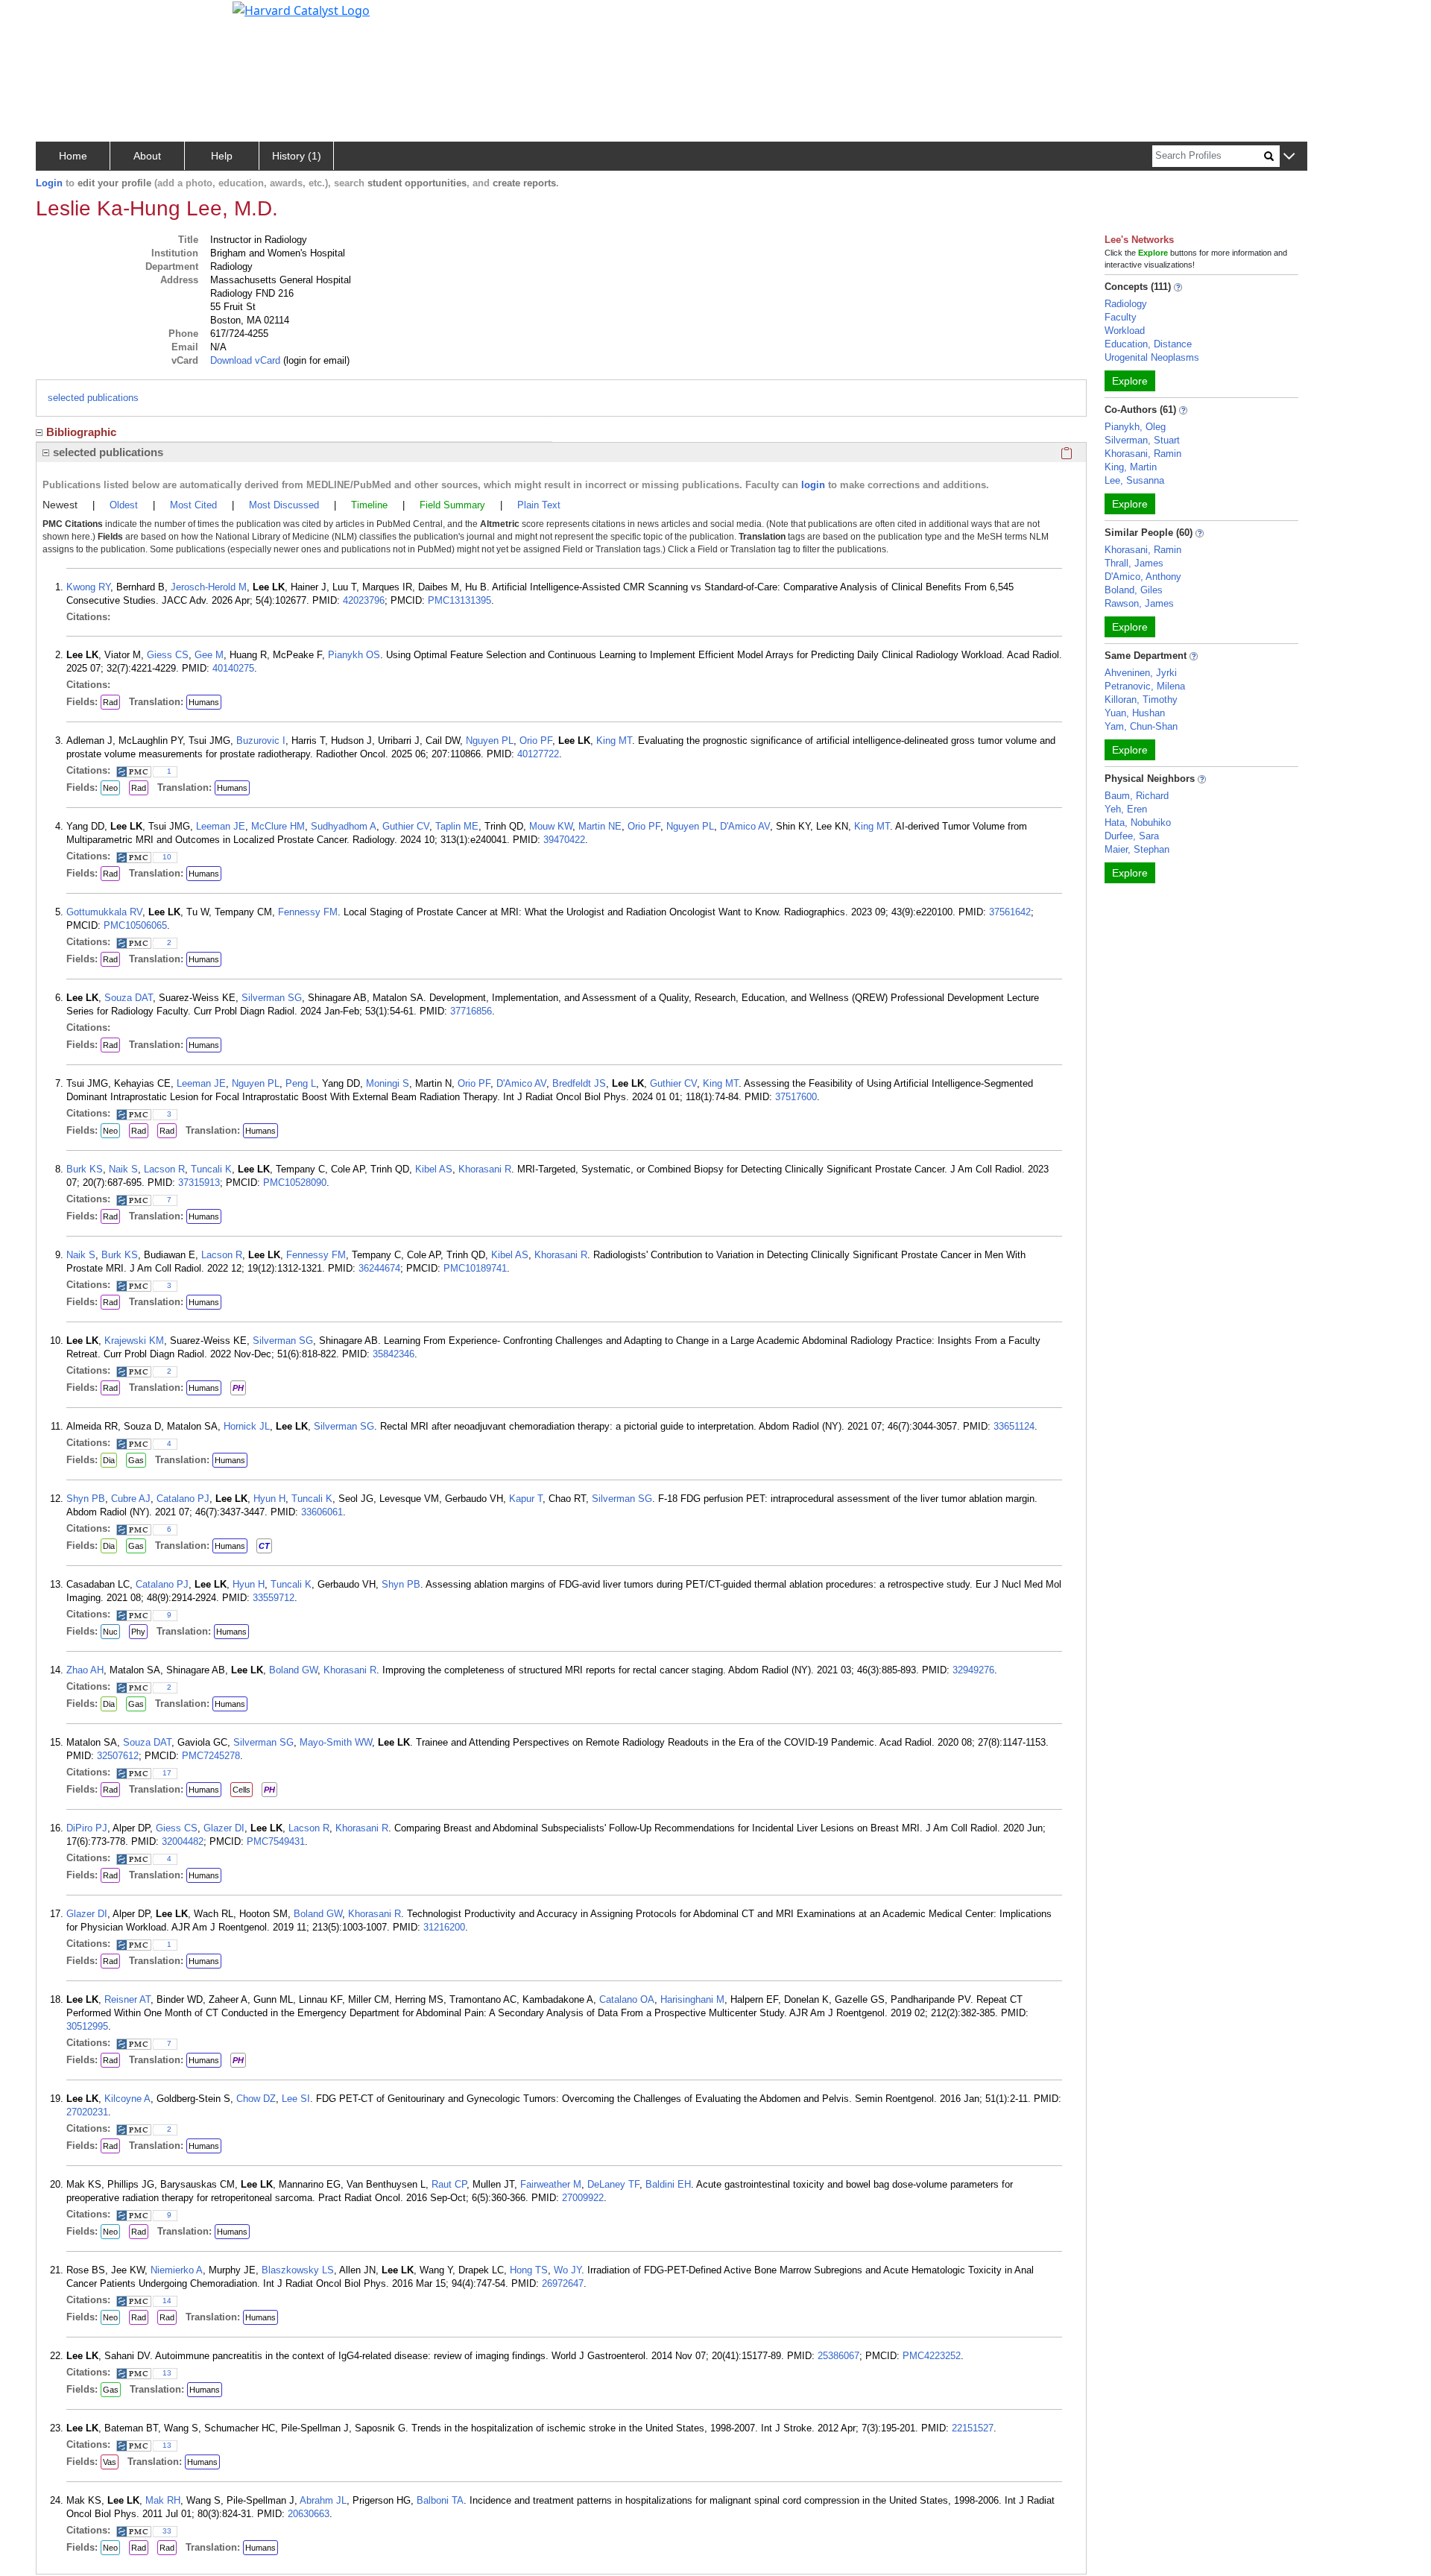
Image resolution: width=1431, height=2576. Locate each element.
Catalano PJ (183, 1499)
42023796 (364, 600)
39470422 (564, 840)
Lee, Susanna (1134, 480)
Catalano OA (627, 1999)
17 (167, 1773)
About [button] (147, 156)
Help (222, 156)
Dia (109, 1460)
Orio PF (536, 741)
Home (73, 156)
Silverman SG (272, 998)
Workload (1125, 331)
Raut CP (449, 2184)
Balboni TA (440, 2500)
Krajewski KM (134, 1341)
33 (167, 2531)
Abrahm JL (323, 2500)
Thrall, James (1134, 563)
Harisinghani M (692, 1999)
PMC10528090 (295, 1183)
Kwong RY (88, 587)
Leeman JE (221, 826)
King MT (614, 741)
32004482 (183, 1841)
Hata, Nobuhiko (1138, 823)
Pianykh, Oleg (1135, 427)
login (813, 485)
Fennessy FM (308, 912)
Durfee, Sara (1132, 836)
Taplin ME (457, 826)
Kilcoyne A (127, 2099)
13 (167, 2373)
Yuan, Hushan (1135, 713)
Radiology (1126, 304)
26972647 (563, 2283)
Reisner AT (127, 1999)
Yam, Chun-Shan (1141, 726)
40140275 (233, 668)
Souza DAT (129, 998)
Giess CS (168, 655)
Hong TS (529, 2270)
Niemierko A (177, 2270)
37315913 (199, 1183)
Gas (136, 1460)
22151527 (973, 2428)
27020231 (87, 2112)
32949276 (973, 1670)
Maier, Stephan (1137, 849)
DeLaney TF (613, 2184)
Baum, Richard (1137, 796)
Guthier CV (406, 826)
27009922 (583, 2198)
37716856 (471, 1011)
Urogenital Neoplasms (1152, 357)
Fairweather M (551, 2184)
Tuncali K (211, 1169)
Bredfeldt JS (579, 1083)
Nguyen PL (490, 741)
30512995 (87, 2026)
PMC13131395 (459, 600)
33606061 (322, 1512)
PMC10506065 (135, 925)
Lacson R (164, 1169)
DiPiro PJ (87, 1828)
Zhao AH (85, 1670)
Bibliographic (81, 432)
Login (49, 183)
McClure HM (278, 826)
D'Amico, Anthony (1143, 577)
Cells (241, 1790)
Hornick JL (247, 1426)
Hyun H (269, 1499)
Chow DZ (256, 2099)
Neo (110, 788)
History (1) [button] (297, 156)
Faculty (1121, 317)
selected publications (93, 398)
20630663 (309, 2514)
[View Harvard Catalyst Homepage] (301, 9)
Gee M (209, 655)
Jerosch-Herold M (209, 587)
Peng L (301, 1083)
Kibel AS (434, 1169)
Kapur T (526, 1499)
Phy (138, 1632)
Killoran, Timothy (1141, 700)
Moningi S (388, 1083)
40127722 (538, 754)
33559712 (274, 1598)
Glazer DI (224, 1828)
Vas (110, 2462)
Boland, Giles (1134, 590)
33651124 (1014, 1426)
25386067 (838, 2356)
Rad (110, 702)
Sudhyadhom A (344, 826)
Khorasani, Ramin (1143, 454)
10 (167, 857)
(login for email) (315, 360)
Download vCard (245, 360)
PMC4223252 (932, 2356)
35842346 (394, 1354)
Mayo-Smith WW (336, 1742)
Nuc (110, 1632)
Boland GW (293, 1670)
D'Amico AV (745, 826)
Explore (1130, 381)
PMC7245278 (211, 1756)
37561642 (1010, 912)
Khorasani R (485, 1169)
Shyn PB (86, 1499)
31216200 (444, 1927)
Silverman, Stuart (1142, 440)
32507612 (118, 1756)
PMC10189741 (475, 1268)
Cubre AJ (131, 1499)
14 (167, 2301)
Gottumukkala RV (104, 912)
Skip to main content (62, 18)
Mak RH (163, 2500)
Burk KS (85, 1169)
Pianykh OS (354, 655)
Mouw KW (551, 826)
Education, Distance (1148, 344)
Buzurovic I (261, 741)
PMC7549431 (276, 1841)
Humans (204, 702)
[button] (1289, 157)
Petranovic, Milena (1145, 686)
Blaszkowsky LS (298, 2270)
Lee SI (296, 2099)
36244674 (379, 1268)
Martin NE (600, 826)
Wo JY (568, 2270)
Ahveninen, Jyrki (1141, 673)
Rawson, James (1139, 603)
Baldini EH (668, 2184)
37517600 (796, 1097)
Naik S (123, 1169)
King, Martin (1131, 467)
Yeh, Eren (1126, 809)
